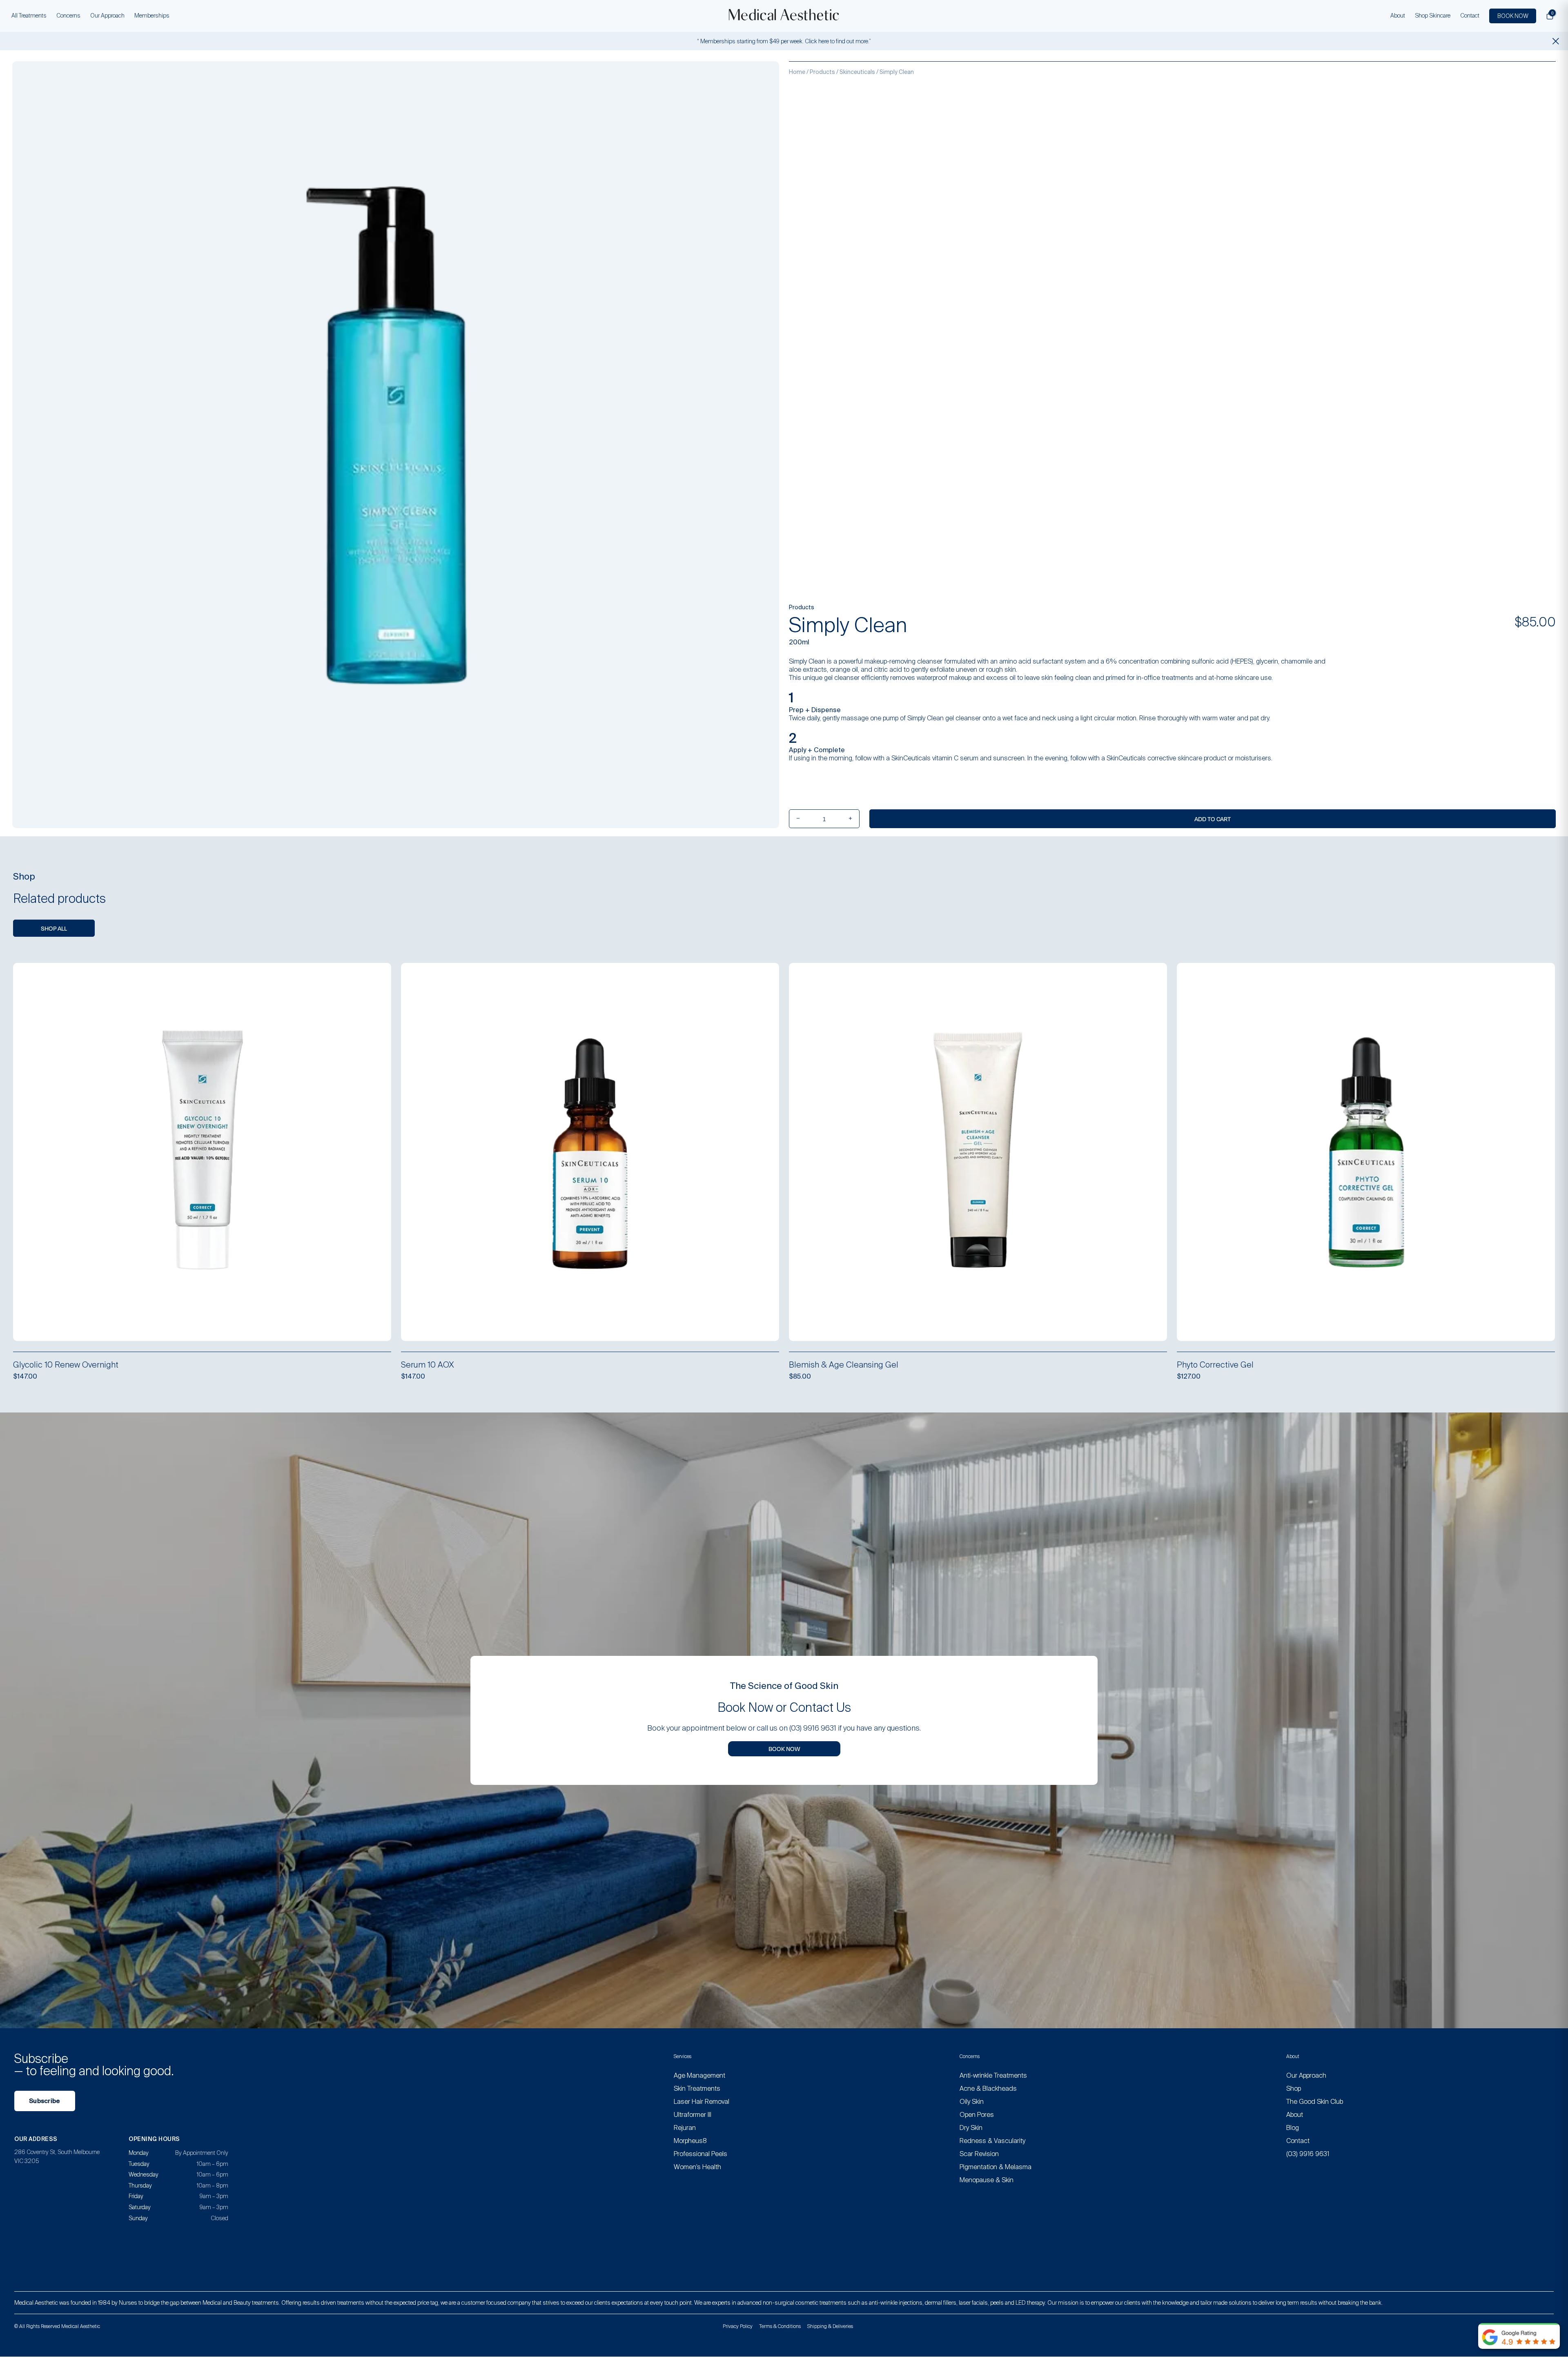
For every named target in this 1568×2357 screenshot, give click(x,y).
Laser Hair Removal (702, 2102)
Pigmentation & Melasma (996, 2167)
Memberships (152, 16)
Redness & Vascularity (992, 2141)
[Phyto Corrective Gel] (1366, 1152)
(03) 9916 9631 (1308, 2154)
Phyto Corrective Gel (1215, 1365)
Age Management (699, 2075)
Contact (1470, 16)
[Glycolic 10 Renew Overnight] (202, 1152)
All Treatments (29, 16)
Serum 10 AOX (428, 1365)
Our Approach (107, 16)
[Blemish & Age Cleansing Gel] (978, 1152)
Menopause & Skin (987, 2180)
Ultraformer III (693, 2115)
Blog (1293, 2128)
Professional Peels (700, 2154)
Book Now (784, 1749)
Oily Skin (972, 2102)
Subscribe (45, 2101)
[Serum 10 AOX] (590, 1152)
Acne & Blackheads (988, 2089)
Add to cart (1213, 819)
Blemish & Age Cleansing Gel (844, 1365)
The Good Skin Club (1315, 2102)
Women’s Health (697, 2167)
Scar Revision (979, 2154)
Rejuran (685, 2128)
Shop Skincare (1433, 16)
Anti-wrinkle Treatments (993, 2075)
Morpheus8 (690, 2141)
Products (822, 72)
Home (797, 72)
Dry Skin (971, 2128)
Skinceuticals (857, 72)
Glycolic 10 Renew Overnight (66, 1365)
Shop (1294, 2089)
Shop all (54, 928)
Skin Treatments (697, 2089)
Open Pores (977, 2115)
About (1398, 16)
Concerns (68, 16)
